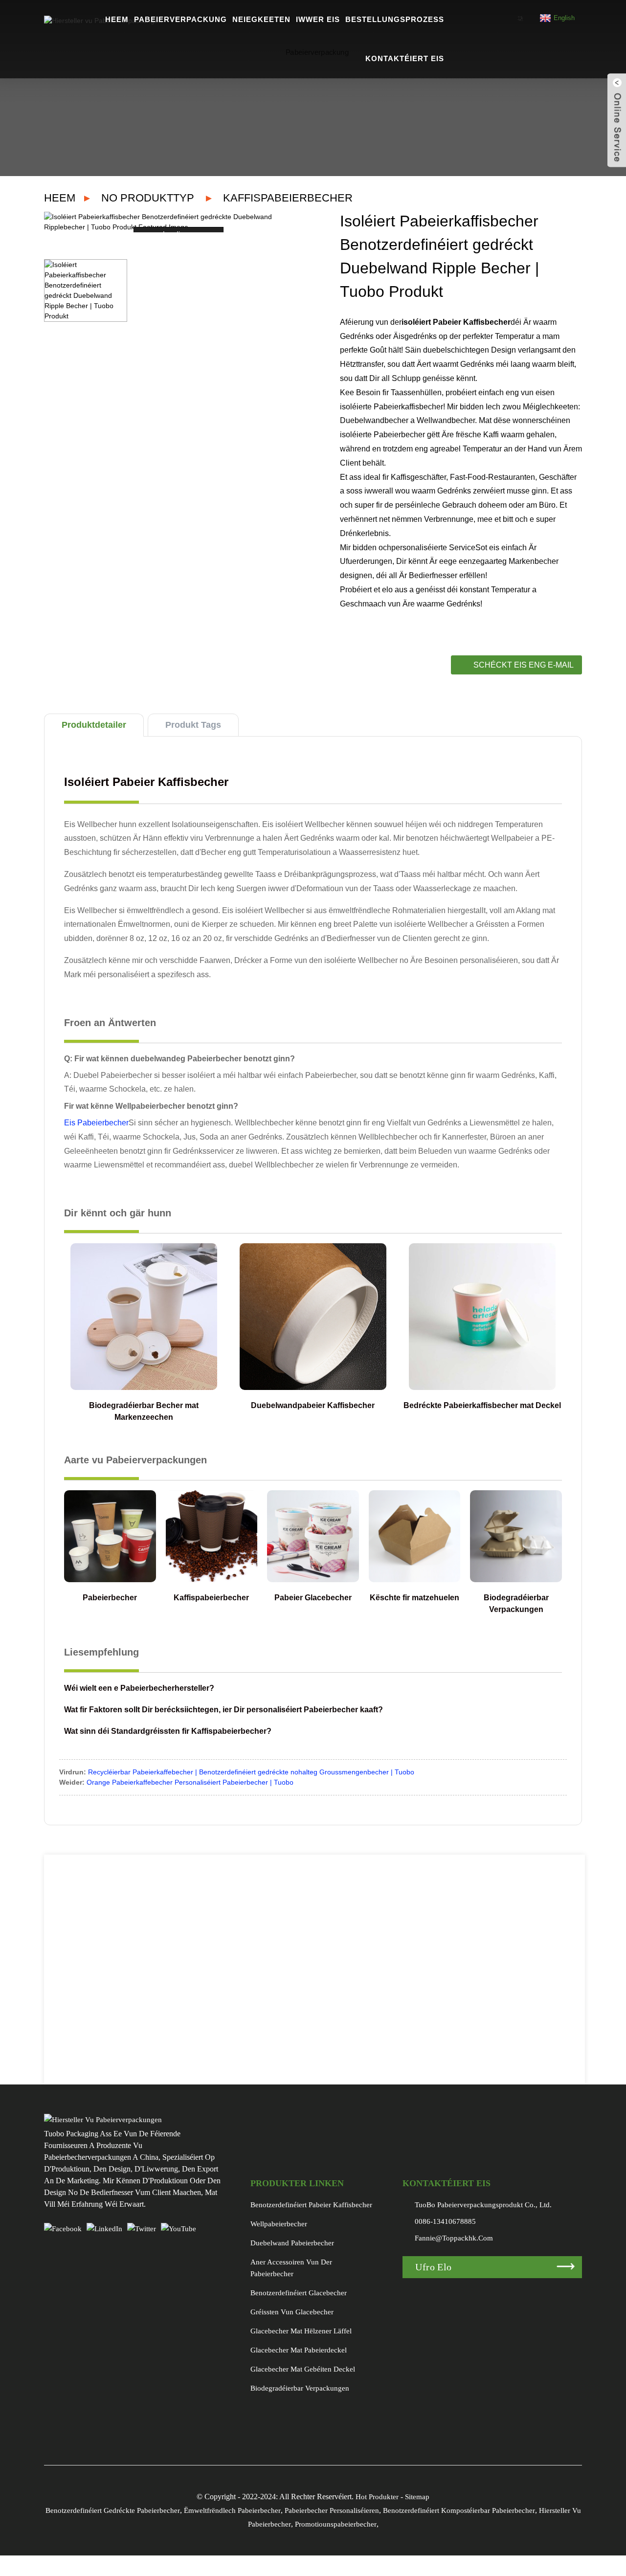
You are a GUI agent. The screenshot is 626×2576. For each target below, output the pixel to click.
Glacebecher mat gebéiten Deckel (303, 2369)
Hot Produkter (377, 2497)
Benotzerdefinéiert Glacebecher (299, 2293)
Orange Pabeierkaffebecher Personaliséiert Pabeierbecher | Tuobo (190, 1782)
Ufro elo (433, 2267)
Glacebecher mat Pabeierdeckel (299, 2350)
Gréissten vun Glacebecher (292, 2312)
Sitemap (417, 2497)
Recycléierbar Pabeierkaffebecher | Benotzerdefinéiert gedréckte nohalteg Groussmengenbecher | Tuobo (251, 1772)
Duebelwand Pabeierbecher (292, 2243)
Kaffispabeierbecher (288, 198)
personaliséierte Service (433, 548)
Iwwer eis (318, 19)
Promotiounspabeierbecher (336, 2524)
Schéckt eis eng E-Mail (524, 665)
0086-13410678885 (445, 2221)
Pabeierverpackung (180, 19)
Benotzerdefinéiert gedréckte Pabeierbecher (113, 2510)
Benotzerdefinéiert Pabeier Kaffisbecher (311, 2205)
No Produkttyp (148, 198)
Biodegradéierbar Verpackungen (300, 2388)
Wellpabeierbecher (279, 2224)
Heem (117, 19)
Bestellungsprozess (395, 19)
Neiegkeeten (261, 19)
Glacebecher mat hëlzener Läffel (301, 2331)
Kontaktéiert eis (405, 58)
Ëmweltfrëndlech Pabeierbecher (232, 2510)
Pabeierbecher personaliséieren (332, 2510)
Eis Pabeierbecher (96, 1123)
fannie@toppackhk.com (454, 2238)
